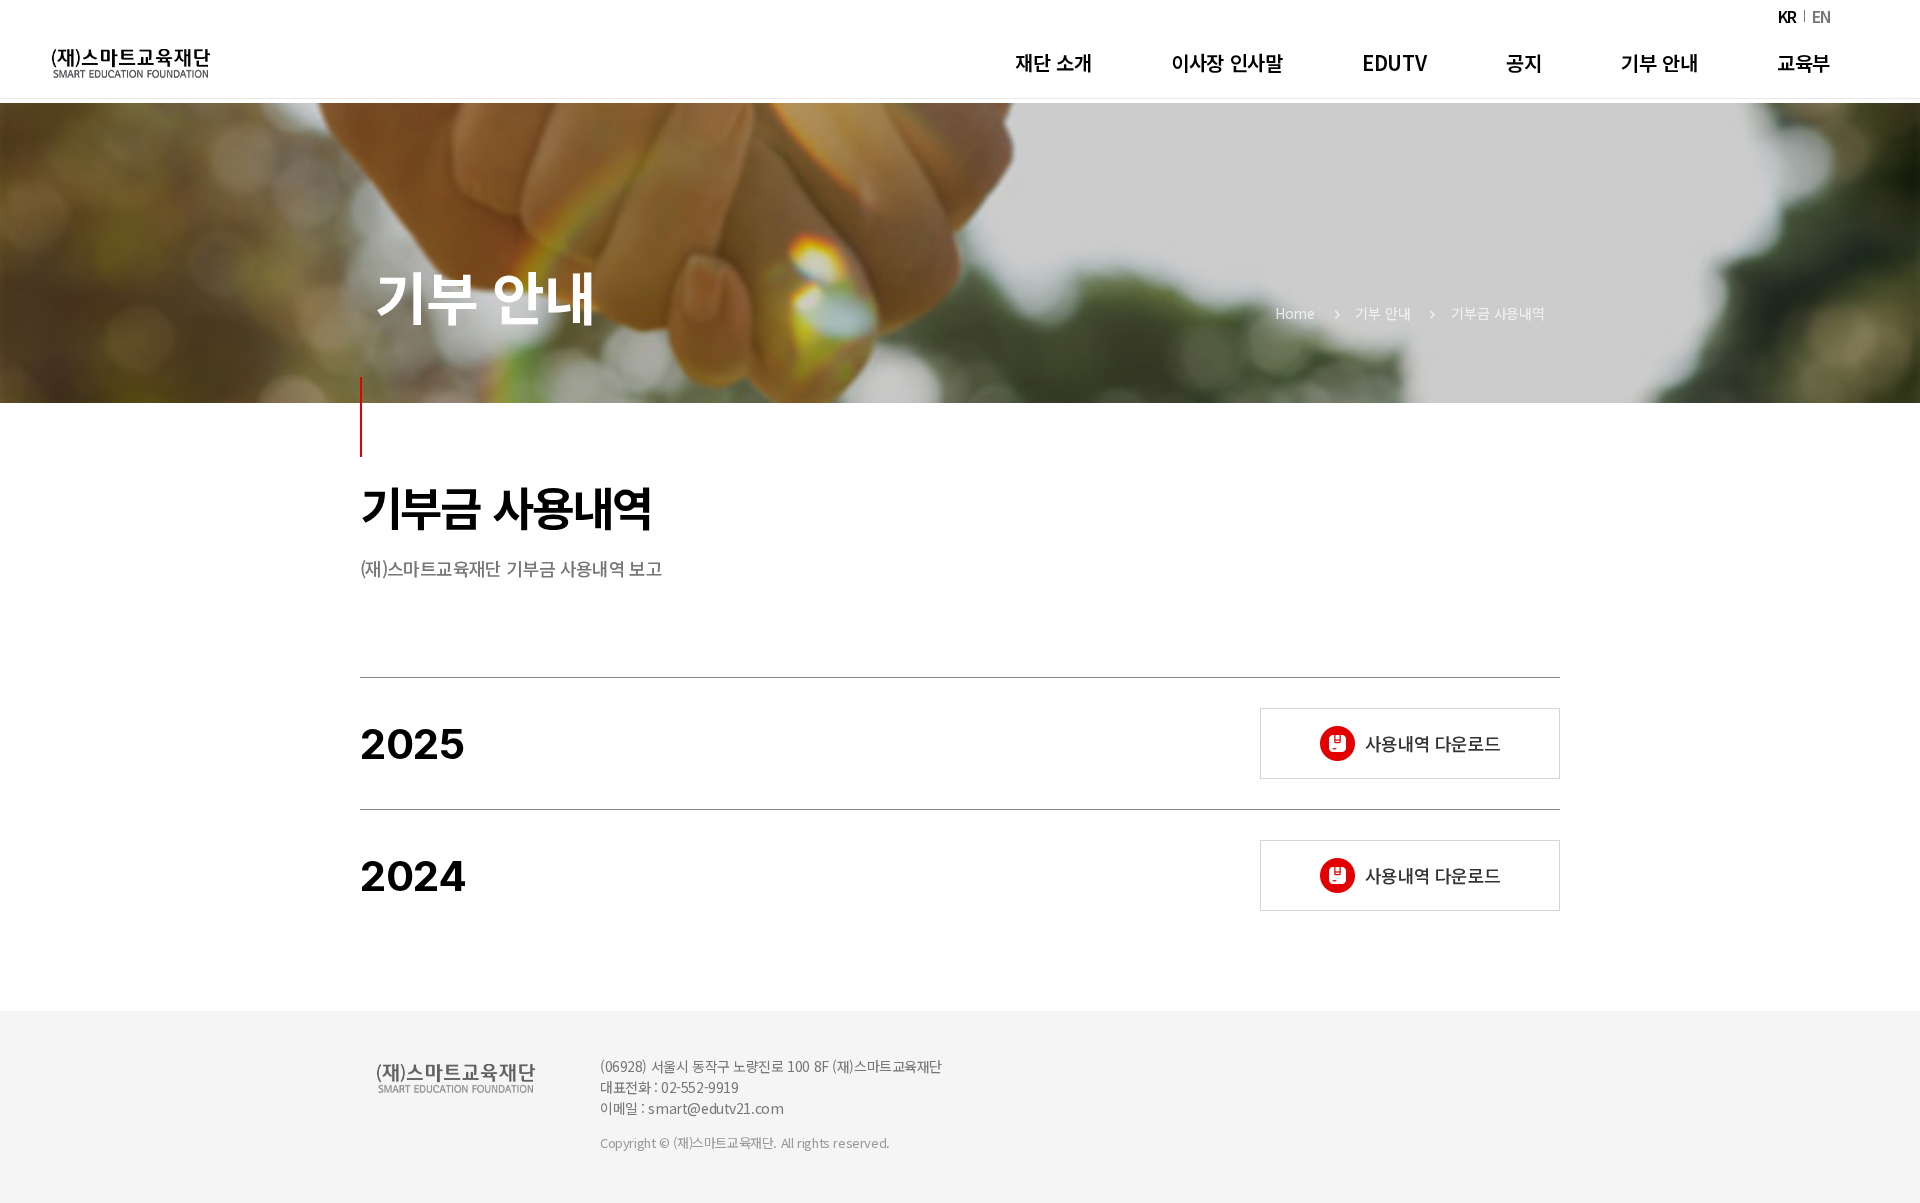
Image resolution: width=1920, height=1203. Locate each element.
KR (1787, 16)
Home (1295, 313)
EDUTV (1394, 62)
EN (1822, 16)
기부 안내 (1382, 313)
